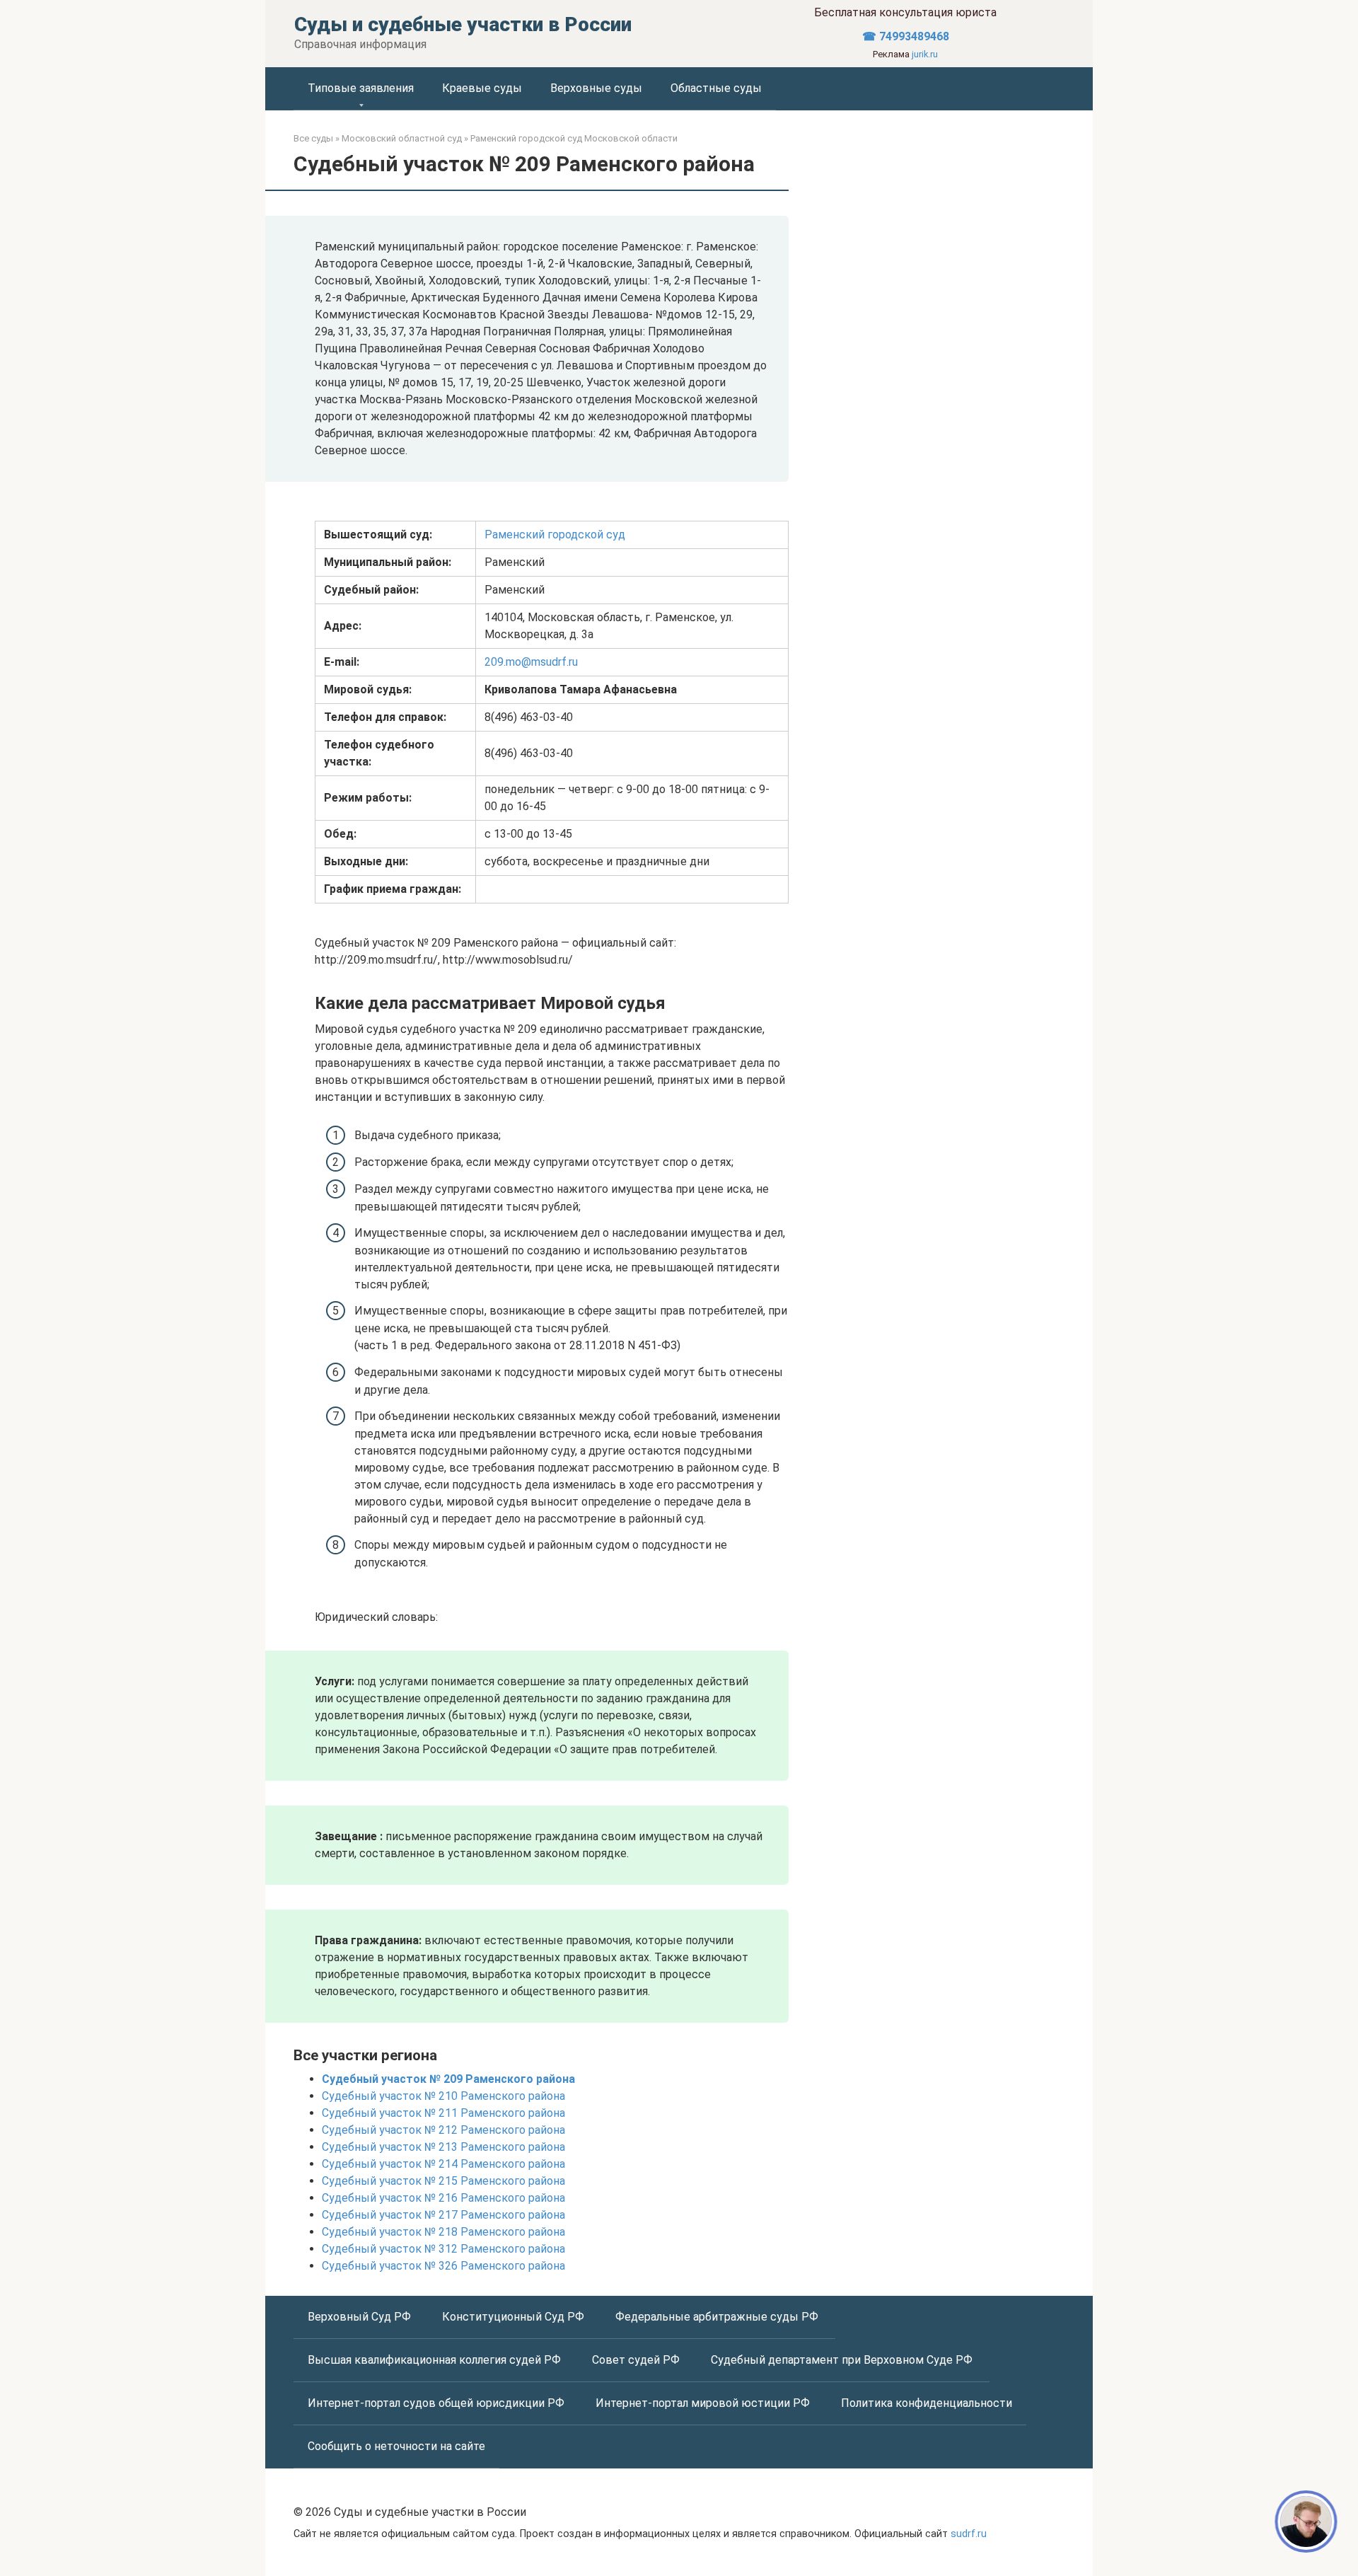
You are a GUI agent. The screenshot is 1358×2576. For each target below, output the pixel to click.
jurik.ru (925, 54)
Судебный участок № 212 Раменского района (443, 2130)
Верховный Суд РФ (361, 2317)
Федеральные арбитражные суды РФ (718, 2317)
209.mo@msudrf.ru (531, 662)
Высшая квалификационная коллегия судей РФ (436, 2360)
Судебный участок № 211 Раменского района (443, 2113)
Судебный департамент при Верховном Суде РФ (843, 2360)
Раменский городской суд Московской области (574, 138)
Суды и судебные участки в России (463, 24)
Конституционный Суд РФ (515, 2317)
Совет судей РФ (637, 2360)
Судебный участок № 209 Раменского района (448, 2079)
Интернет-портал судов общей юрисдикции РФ (437, 2403)
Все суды (313, 138)
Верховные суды (596, 88)
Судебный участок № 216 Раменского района (443, 2198)
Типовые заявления (361, 88)
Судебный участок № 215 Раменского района (443, 2181)
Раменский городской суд (555, 535)
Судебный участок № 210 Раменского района (443, 2096)
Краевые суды (482, 88)
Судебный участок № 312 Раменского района (443, 2249)
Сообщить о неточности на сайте (396, 2446)
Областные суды (716, 88)
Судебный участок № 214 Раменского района (443, 2164)
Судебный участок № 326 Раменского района (443, 2266)
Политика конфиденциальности (927, 2403)
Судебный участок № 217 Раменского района (443, 2215)
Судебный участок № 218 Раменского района (443, 2232)
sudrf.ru (969, 2534)
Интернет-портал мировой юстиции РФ (704, 2403)
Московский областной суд (402, 138)
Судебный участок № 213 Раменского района (443, 2147)
